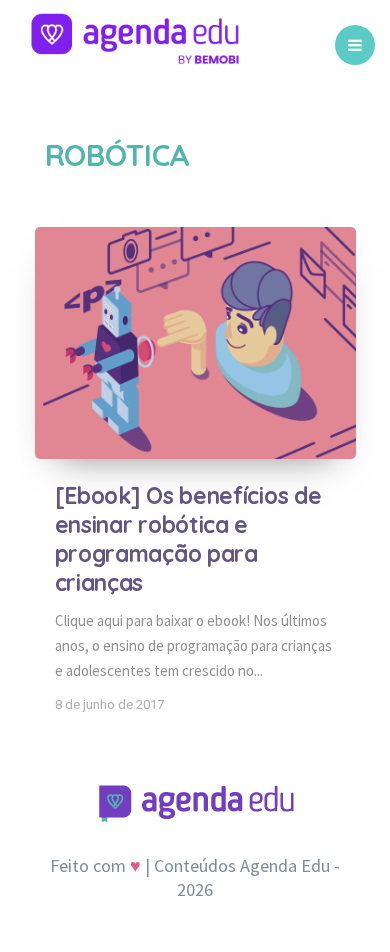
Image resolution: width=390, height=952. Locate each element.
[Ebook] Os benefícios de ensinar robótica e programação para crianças (188, 539)
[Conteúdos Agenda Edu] (134, 45)
